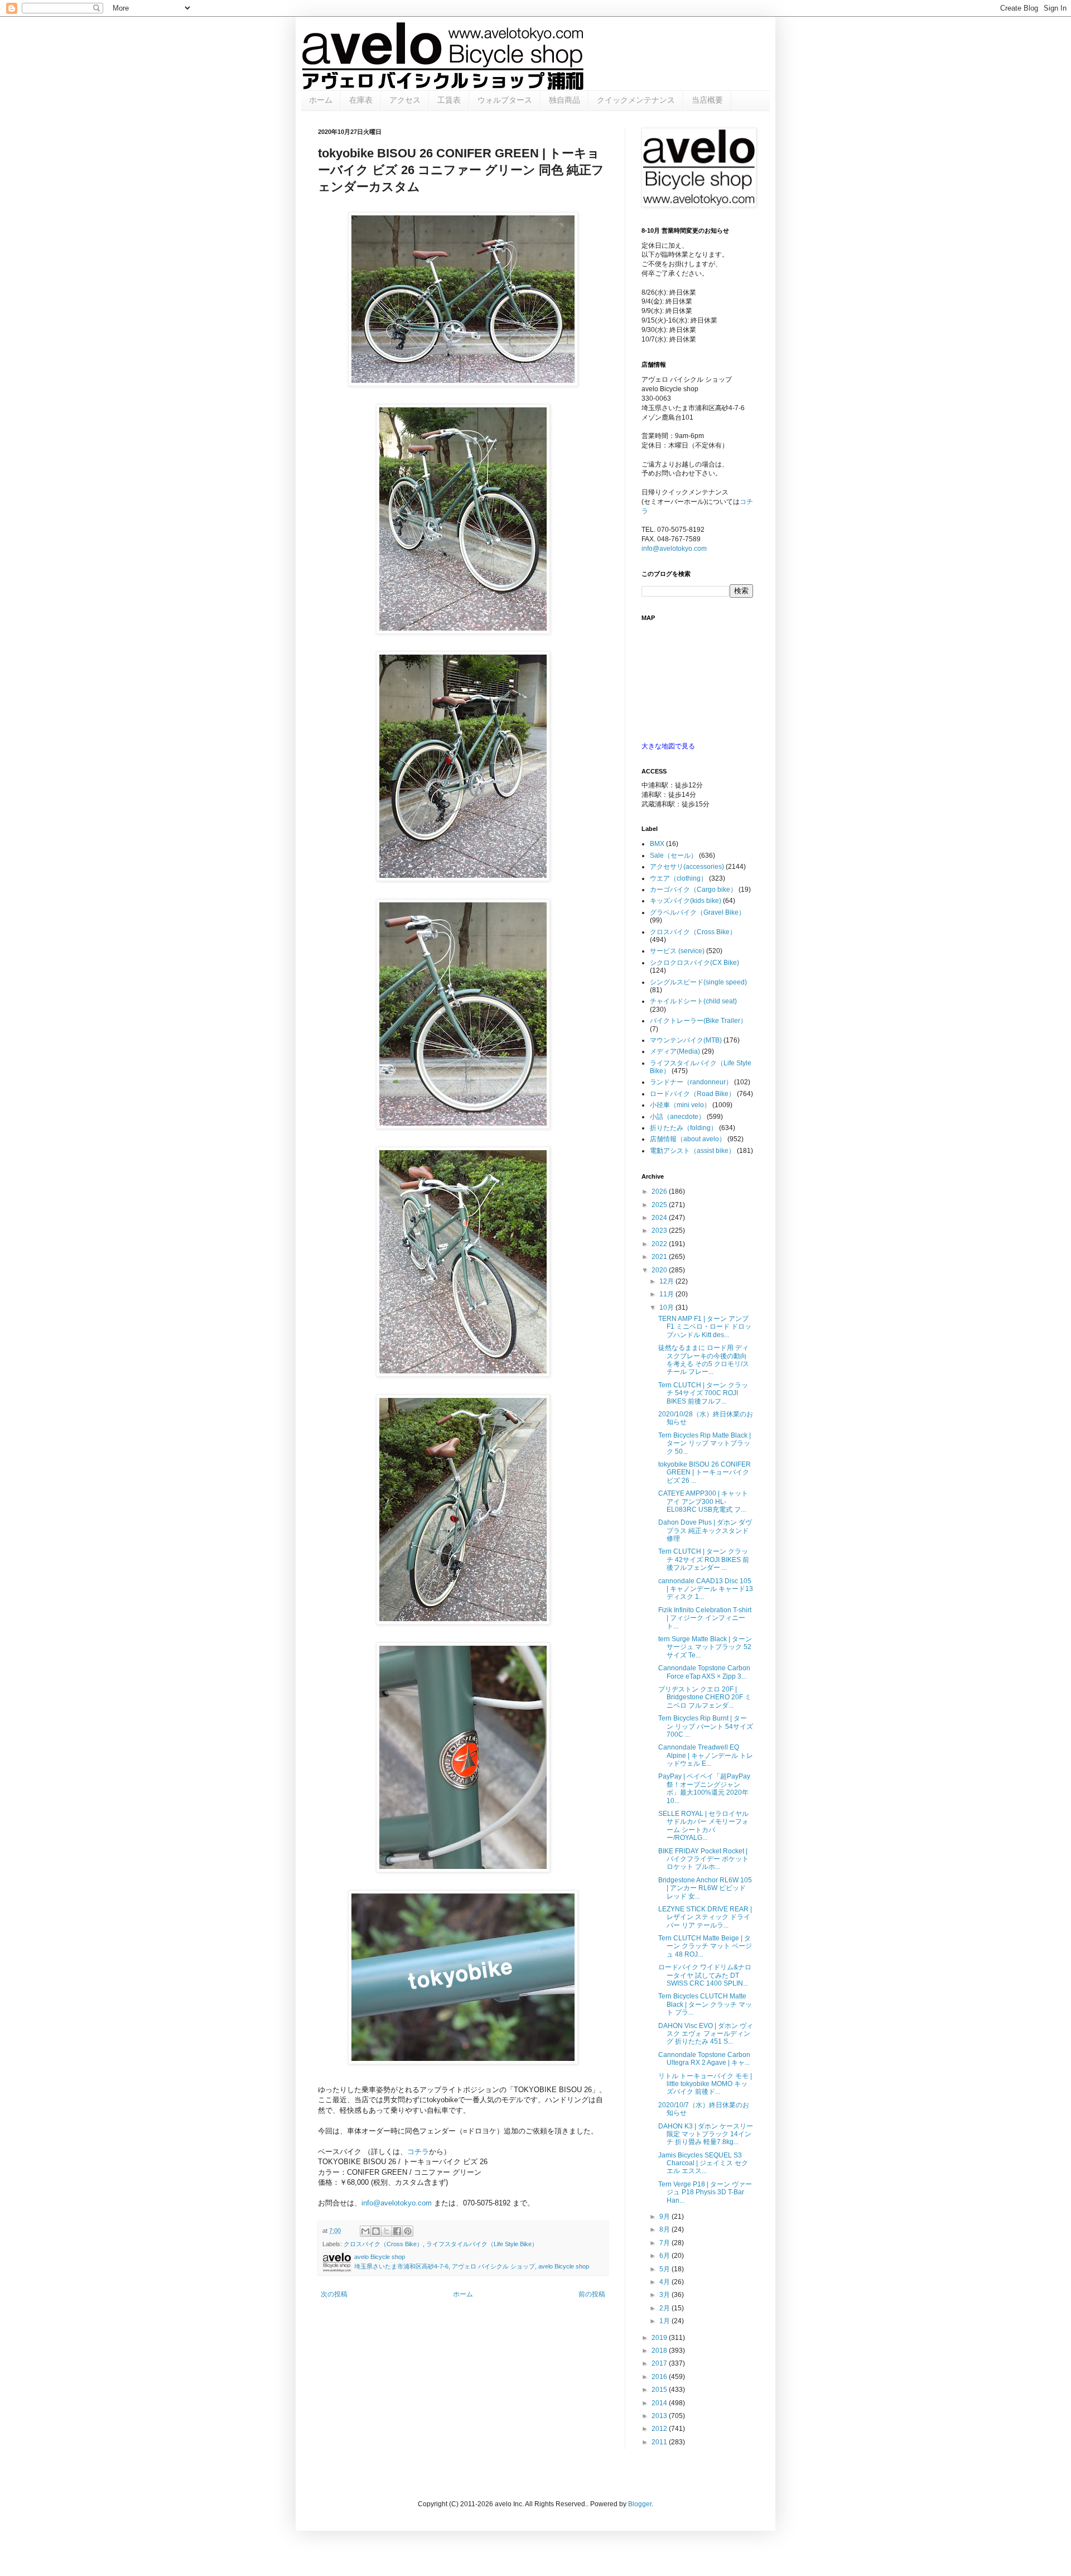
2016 (660, 2377)
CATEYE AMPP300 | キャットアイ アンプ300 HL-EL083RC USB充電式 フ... (703, 1501)
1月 (665, 2321)
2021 (660, 1257)
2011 (660, 2442)
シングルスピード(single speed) (698, 982)
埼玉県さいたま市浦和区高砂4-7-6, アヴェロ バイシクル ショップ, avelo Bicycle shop (472, 2266)
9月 (665, 2217)
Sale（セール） (674, 856)
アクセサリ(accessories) (687, 867)
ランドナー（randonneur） (691, 1082)
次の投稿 (334, 2294)
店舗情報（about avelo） (688, 1139)
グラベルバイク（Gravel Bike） (698, 912)
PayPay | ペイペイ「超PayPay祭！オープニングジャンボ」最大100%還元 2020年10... (704, 1788)
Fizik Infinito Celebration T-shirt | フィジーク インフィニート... (705, 1618)
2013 (660, 2416)
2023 (660, 1231)
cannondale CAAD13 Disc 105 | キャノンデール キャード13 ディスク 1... (706, 1589)
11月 (667, 1294)
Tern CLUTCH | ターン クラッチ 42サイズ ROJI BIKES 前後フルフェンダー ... (704, 1559)
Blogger (640, 2504)
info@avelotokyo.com (397, 2203)
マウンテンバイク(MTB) (686, 1040)
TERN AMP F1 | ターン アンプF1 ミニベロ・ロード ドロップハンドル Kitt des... (705, 1327)
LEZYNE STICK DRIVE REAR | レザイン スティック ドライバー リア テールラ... (705, 1917)
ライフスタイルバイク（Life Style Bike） (482, 2244)
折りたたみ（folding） (684, 1128)
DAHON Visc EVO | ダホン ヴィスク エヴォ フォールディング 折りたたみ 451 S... (706, 2034)
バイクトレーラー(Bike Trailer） (698, 1021)
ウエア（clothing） (679, 878)
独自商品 (565, 100)
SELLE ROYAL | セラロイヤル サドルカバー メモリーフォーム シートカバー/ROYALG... (703, 1826)
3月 (665, 2295)
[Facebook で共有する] (397, 2231)
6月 (665, 2256)
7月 (665, 2243)
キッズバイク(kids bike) (686, 901)
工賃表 (449, 100)
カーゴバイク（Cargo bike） (693, 890)
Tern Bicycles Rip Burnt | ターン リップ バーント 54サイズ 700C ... (706, 1726)
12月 (667, 1281)
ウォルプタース (505, 100)
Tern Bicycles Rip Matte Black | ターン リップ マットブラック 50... (705, 1443)
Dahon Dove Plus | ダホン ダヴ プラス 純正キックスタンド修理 (705, 1530)
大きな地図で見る (668, 746)
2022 (660, 1244)
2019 (660, 2338)
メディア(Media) (675, 1051)
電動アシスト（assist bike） (693, 1151)
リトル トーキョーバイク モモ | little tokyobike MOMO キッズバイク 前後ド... (705, 2084)
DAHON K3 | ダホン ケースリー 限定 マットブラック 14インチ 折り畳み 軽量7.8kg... (706, 2134)
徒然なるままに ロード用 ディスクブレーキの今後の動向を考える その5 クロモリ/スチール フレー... (704, 1360)
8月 (665, 2229)
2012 (660, 2429)
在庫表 (361, 100)
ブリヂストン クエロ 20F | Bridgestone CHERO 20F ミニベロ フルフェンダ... (705, 1697)
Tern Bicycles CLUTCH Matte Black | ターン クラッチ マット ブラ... (705, 2004)
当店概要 (707, 100)
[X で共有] (387, 2231)
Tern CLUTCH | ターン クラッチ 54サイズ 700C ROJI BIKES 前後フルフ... (703, 1393)
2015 (660, 2390)
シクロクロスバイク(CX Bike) (694, 963)
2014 (660, 2403)
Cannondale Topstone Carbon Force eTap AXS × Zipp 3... (704, 1672)
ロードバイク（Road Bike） (693, 1094)
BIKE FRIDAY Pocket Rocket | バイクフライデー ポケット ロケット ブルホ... (703, 1859)
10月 (667, 1308)
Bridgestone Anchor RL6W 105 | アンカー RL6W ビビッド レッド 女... (705, 1888)
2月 (665, 2308)
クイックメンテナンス (636, 100)
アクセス (405, 100)
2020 (660, 1270)
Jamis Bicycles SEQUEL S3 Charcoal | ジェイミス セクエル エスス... (703, 2163)
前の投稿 (592, 2294)
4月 (665, 2282)
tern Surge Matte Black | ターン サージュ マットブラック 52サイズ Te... (705, 1647)
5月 (665, 2269)
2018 (660, 2351)
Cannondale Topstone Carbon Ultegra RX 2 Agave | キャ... (704, 2059)
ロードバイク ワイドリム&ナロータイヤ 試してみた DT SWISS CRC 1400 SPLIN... (705, 1975)
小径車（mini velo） (680, 1105)
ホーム (321, 100)
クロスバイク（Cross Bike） (383, 2244)
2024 (660, 1218)
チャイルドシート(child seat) (693, 1001)
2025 (660, 1205)
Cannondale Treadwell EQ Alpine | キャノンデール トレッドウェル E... (706, 1755)
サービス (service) (677, 951)
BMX (657, 844)
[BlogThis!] (376, 2231)
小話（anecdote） (677, 1117)
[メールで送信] (365, 2231)
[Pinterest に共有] (408, 2231)
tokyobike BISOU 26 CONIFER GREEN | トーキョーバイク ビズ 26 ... (705, 1472)
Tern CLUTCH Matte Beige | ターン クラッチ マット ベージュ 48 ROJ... (705, 1946)
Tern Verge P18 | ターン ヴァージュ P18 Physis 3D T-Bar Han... (705, 2192)
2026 (660, 1191)
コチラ (418, 2152)
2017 (660, 2363)
